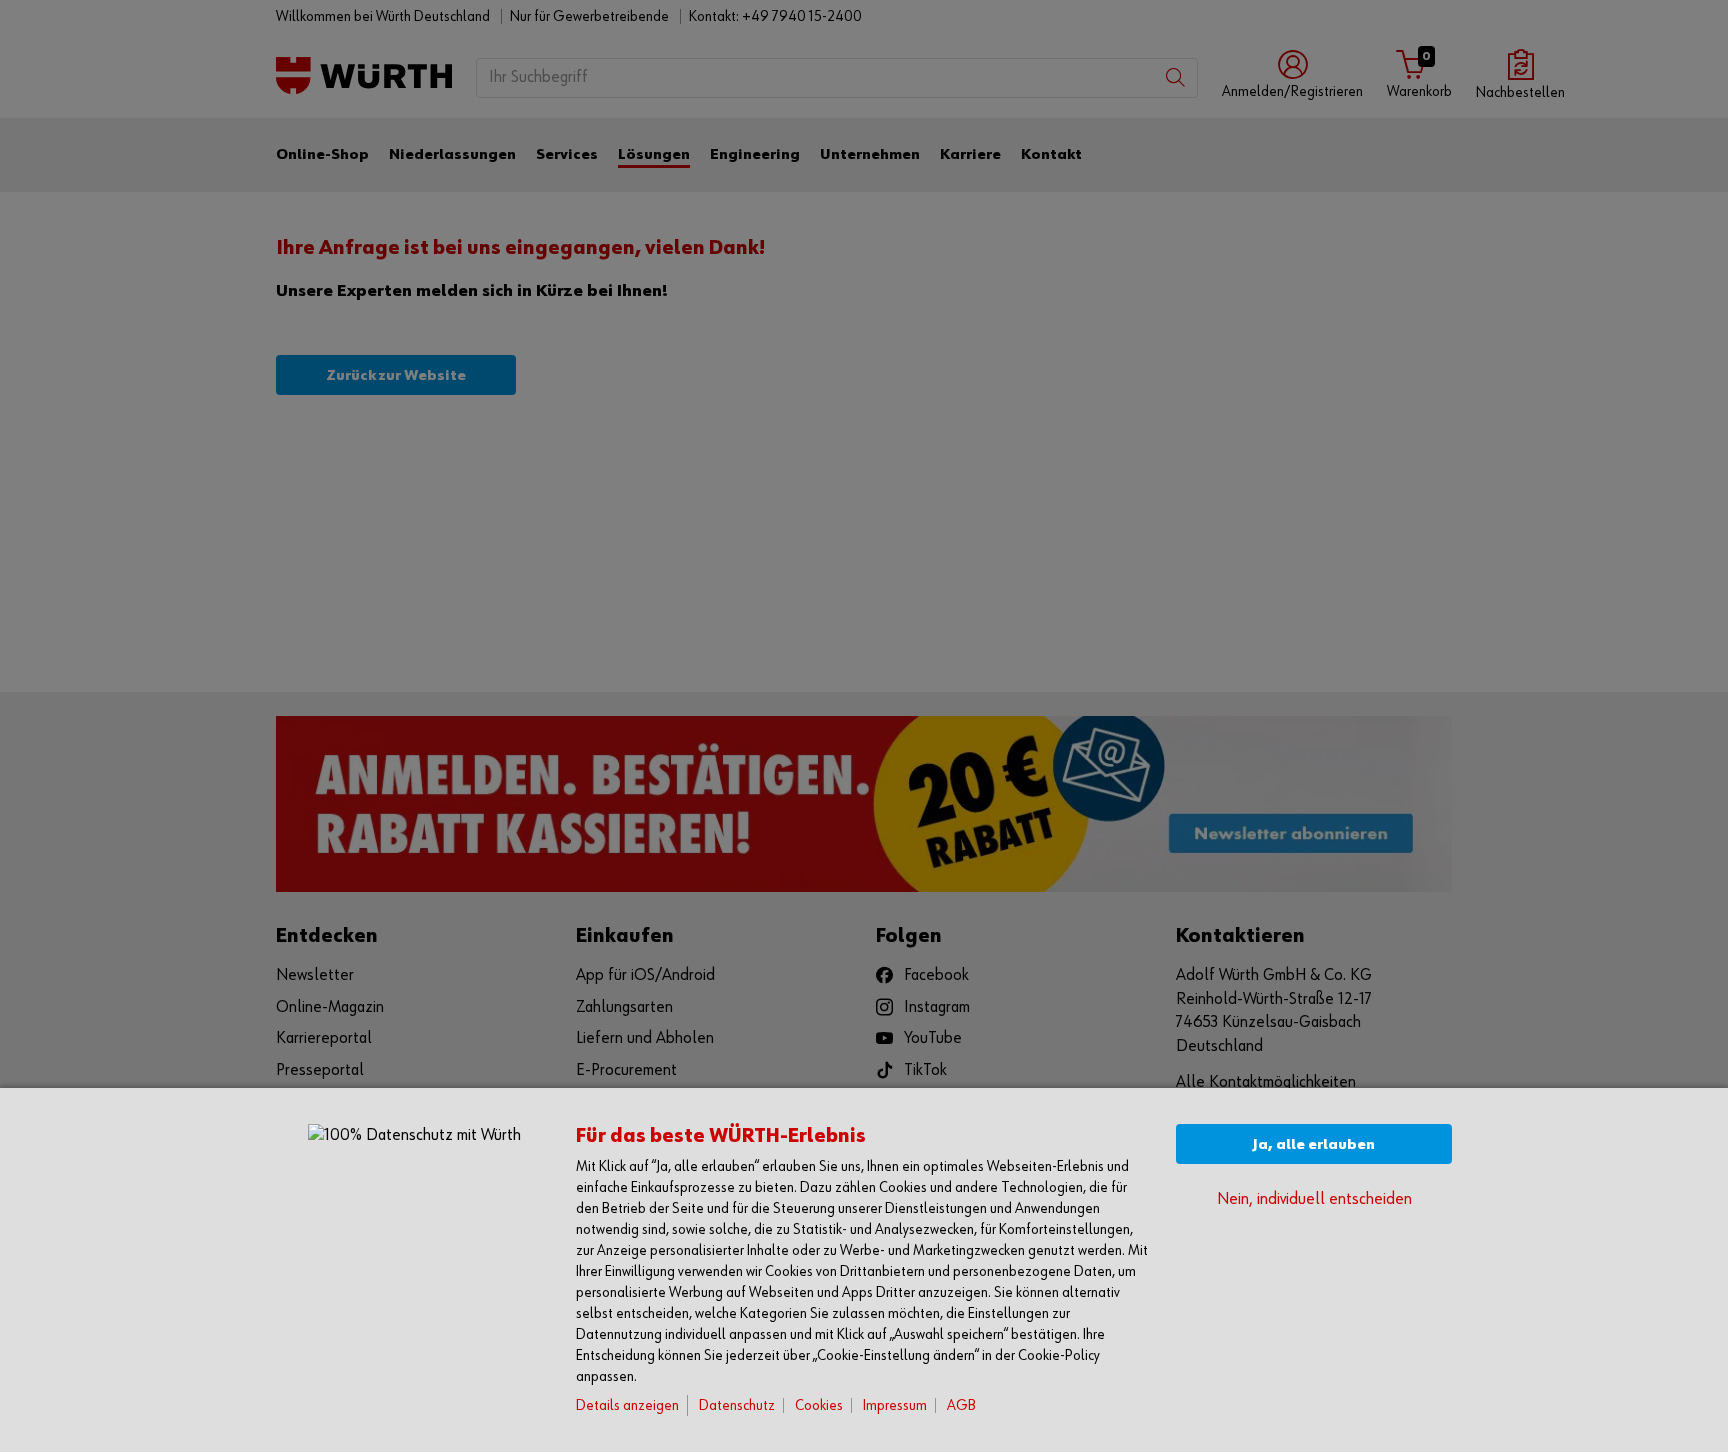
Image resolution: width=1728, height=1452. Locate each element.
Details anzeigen (627, 1405)
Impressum (895, 1405)
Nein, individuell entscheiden (1314, 1199)
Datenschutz (737, 1405)
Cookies (819, 1405)
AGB (961, 1405)
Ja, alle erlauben (1314, 1144)
